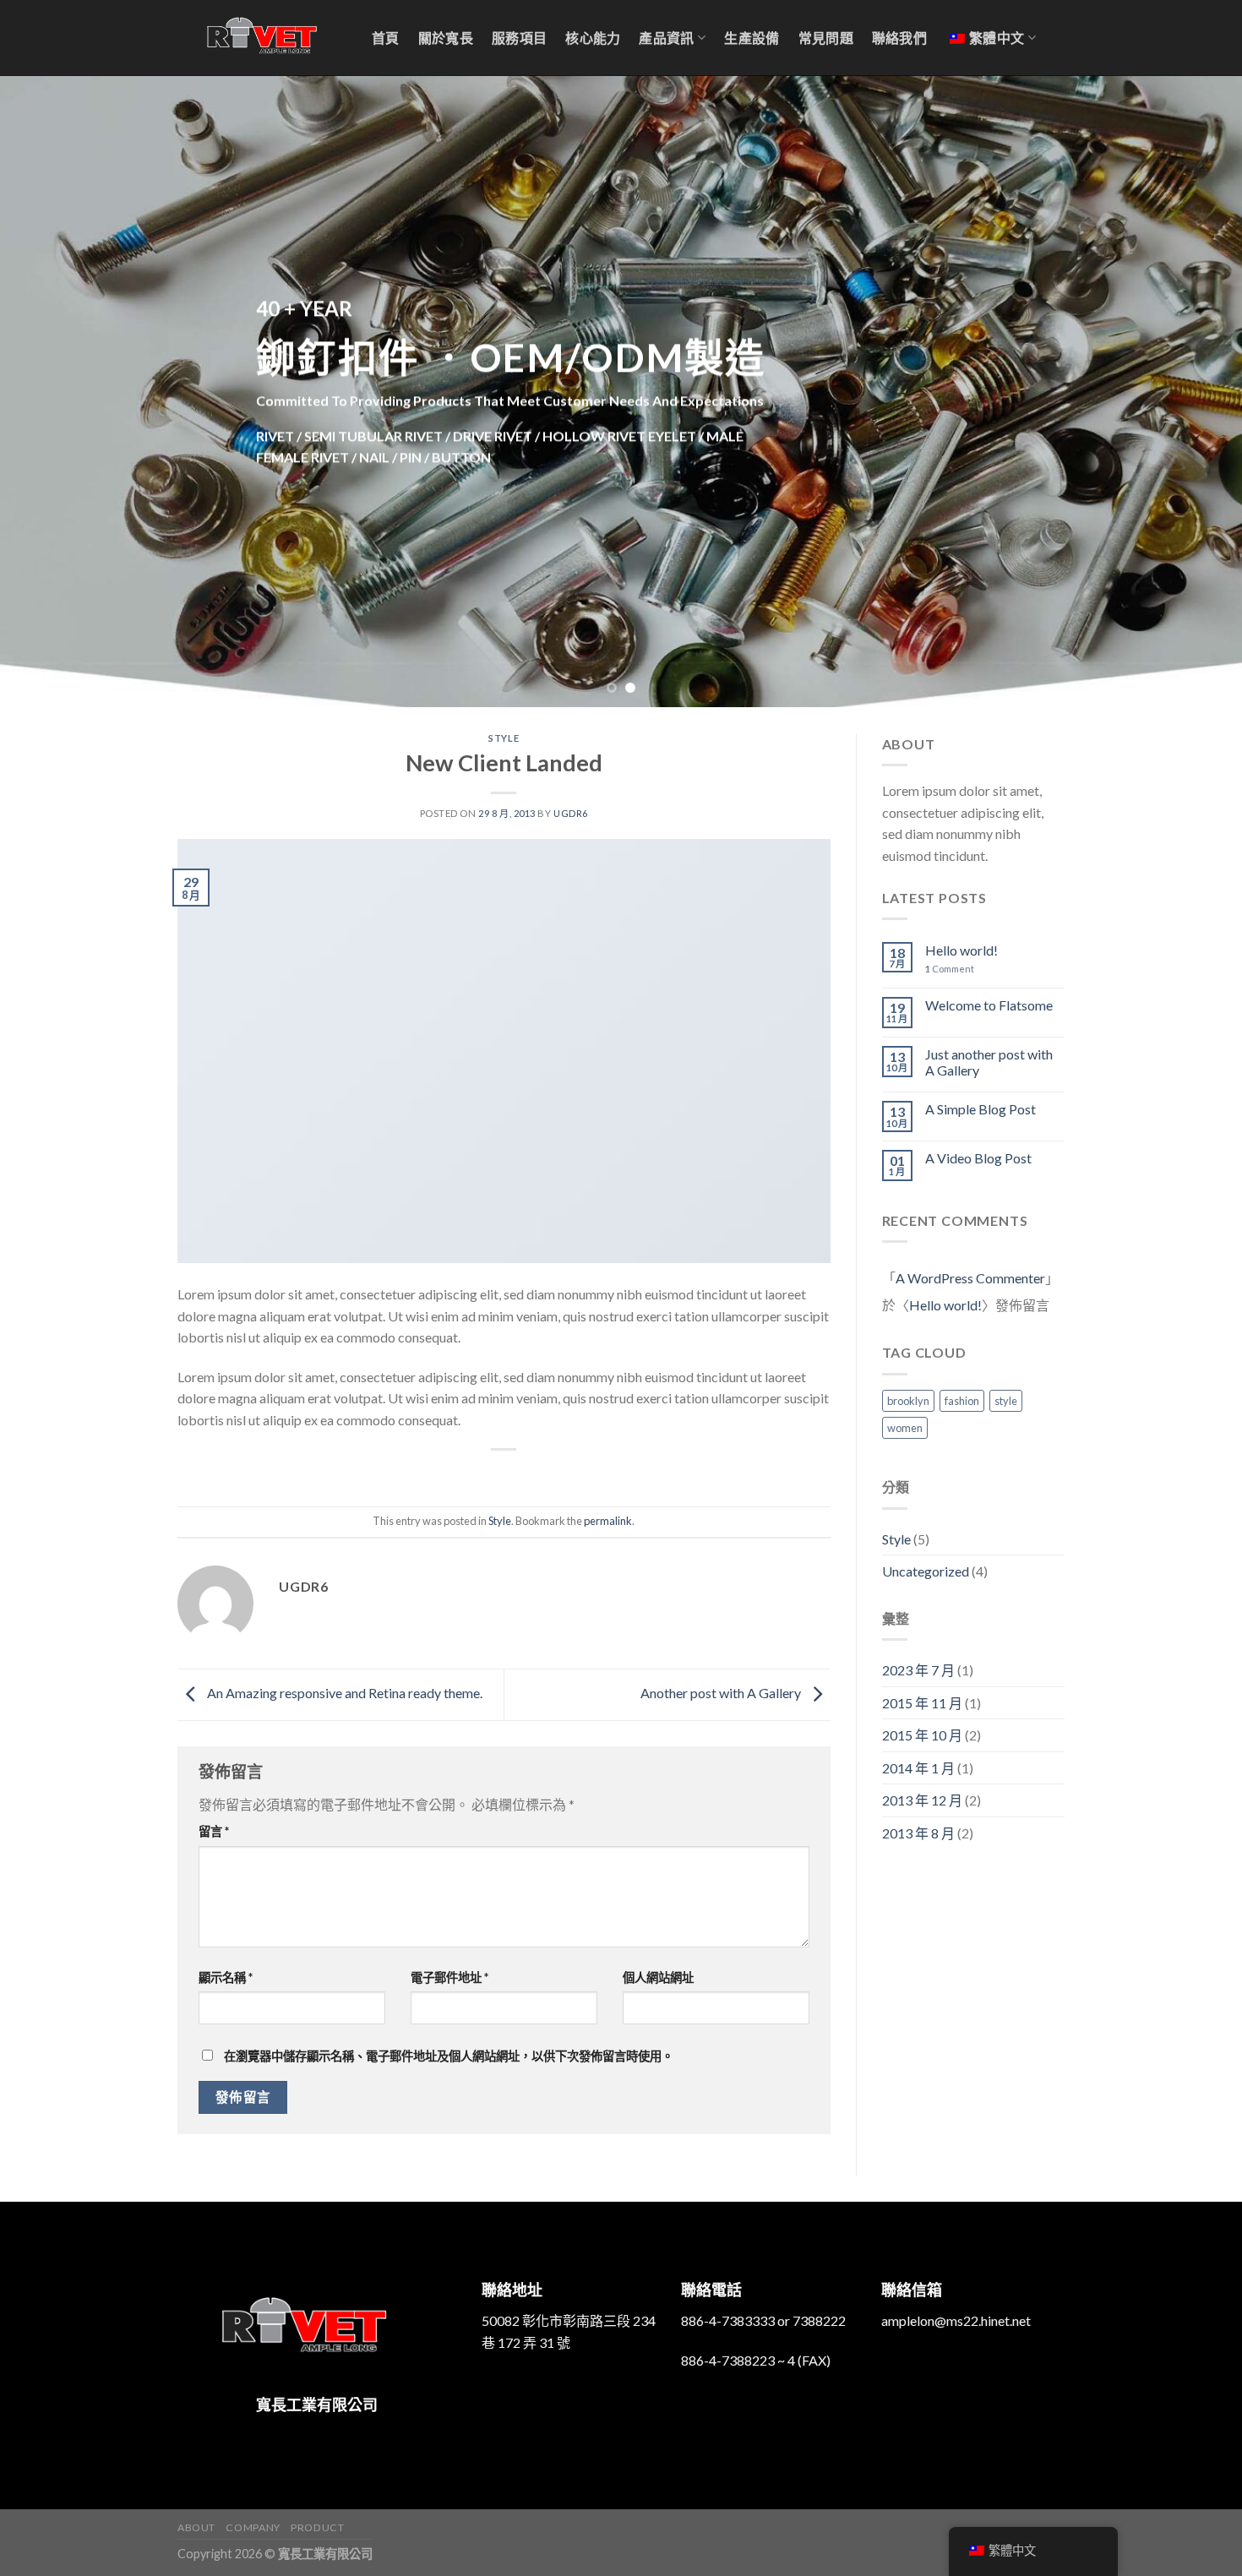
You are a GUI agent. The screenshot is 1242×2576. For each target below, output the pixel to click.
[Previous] (46, 391)
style (1006, 1401)
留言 (214, 1831)
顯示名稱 (226, 1977)
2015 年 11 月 (922, 1703)
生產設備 (752, 38)
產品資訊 (666, 38)
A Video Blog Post (978, 1158)
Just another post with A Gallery (989, 1062)
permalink (608, 1521)
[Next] (1196, 391)
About (196, 2527)
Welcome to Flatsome (989, 1005)
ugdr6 (571, 813)
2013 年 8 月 (918, 1833)
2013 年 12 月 (922, 1800)
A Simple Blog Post (981, 1109)
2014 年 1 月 (918, 1768)
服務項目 (519, 38)
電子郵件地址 (449, 1977)
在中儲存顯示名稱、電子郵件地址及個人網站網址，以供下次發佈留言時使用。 (449, 2056)
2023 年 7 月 (918, 1670)
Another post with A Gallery (722, 1693)
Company (253, 2527)
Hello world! (961, 950)
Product (317, 2527)
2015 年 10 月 (922, 1735)
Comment (950, 969)
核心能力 (593, 38)
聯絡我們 (899, 38)
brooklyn (908, 1401)
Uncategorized (926, 1571)
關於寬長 (446, 38)
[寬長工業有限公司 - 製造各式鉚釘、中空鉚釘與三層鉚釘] (262, 38)
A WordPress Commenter (970, 1278)
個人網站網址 (658, 1977)
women (905, 1428)
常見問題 (826, 38)
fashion (962, 1401)
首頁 (386, 38)
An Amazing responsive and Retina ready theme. (343, 1693)
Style (504, 738)
